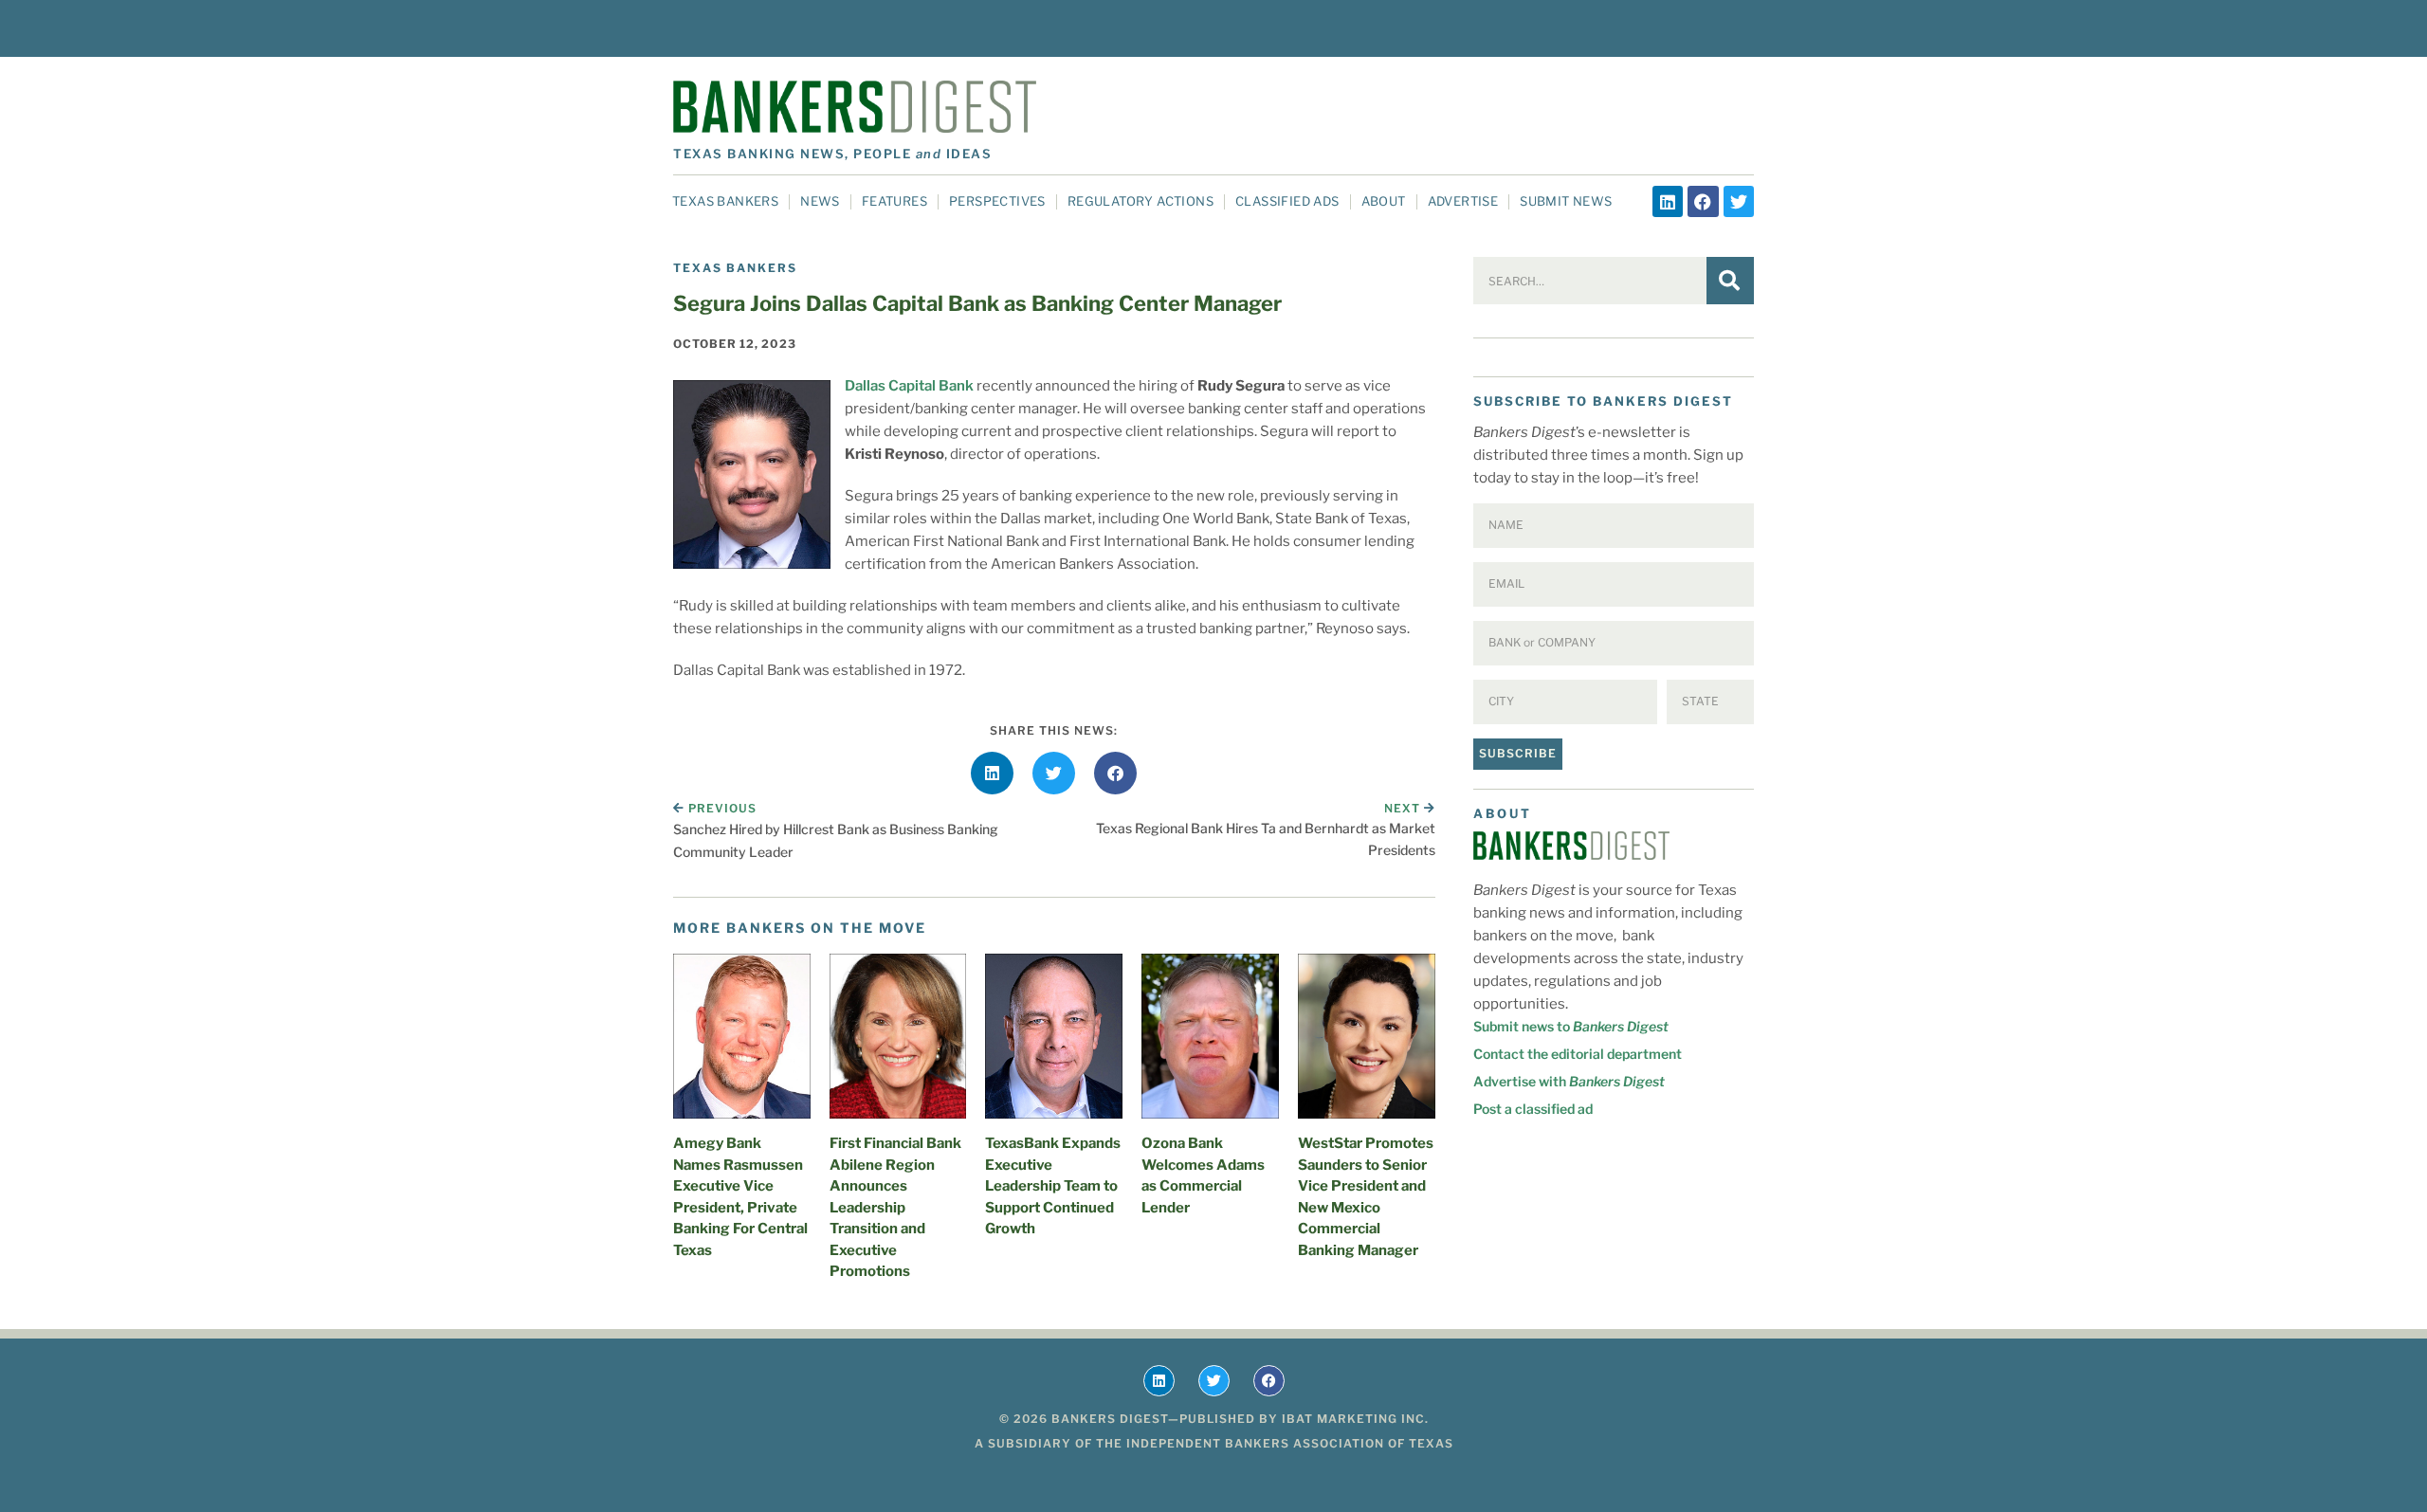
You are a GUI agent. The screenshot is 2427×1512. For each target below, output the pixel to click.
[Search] (1730, 281)
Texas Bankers (725, 201)
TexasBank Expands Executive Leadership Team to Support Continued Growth (1053, 1186)
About (1384, 201)
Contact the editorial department (1578, 1054)
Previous (722, 808)
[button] (992, 773)
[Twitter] (1739, 201)
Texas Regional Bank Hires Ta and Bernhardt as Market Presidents (1266, 838)
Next (1404, 808)
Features (894, 201)
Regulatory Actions (1141, 201)
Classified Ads (1287, 201)
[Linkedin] (1668, 201)
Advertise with (1569, 1081)
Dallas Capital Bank (909, 386)
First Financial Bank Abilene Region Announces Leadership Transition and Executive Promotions (895, 1207)
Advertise (1463, 201)
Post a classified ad (1533, 1109)
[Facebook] (1703, 201)
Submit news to (1571, 1026)
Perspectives (997, 201)
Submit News (1566, 201)
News (820, 201)
